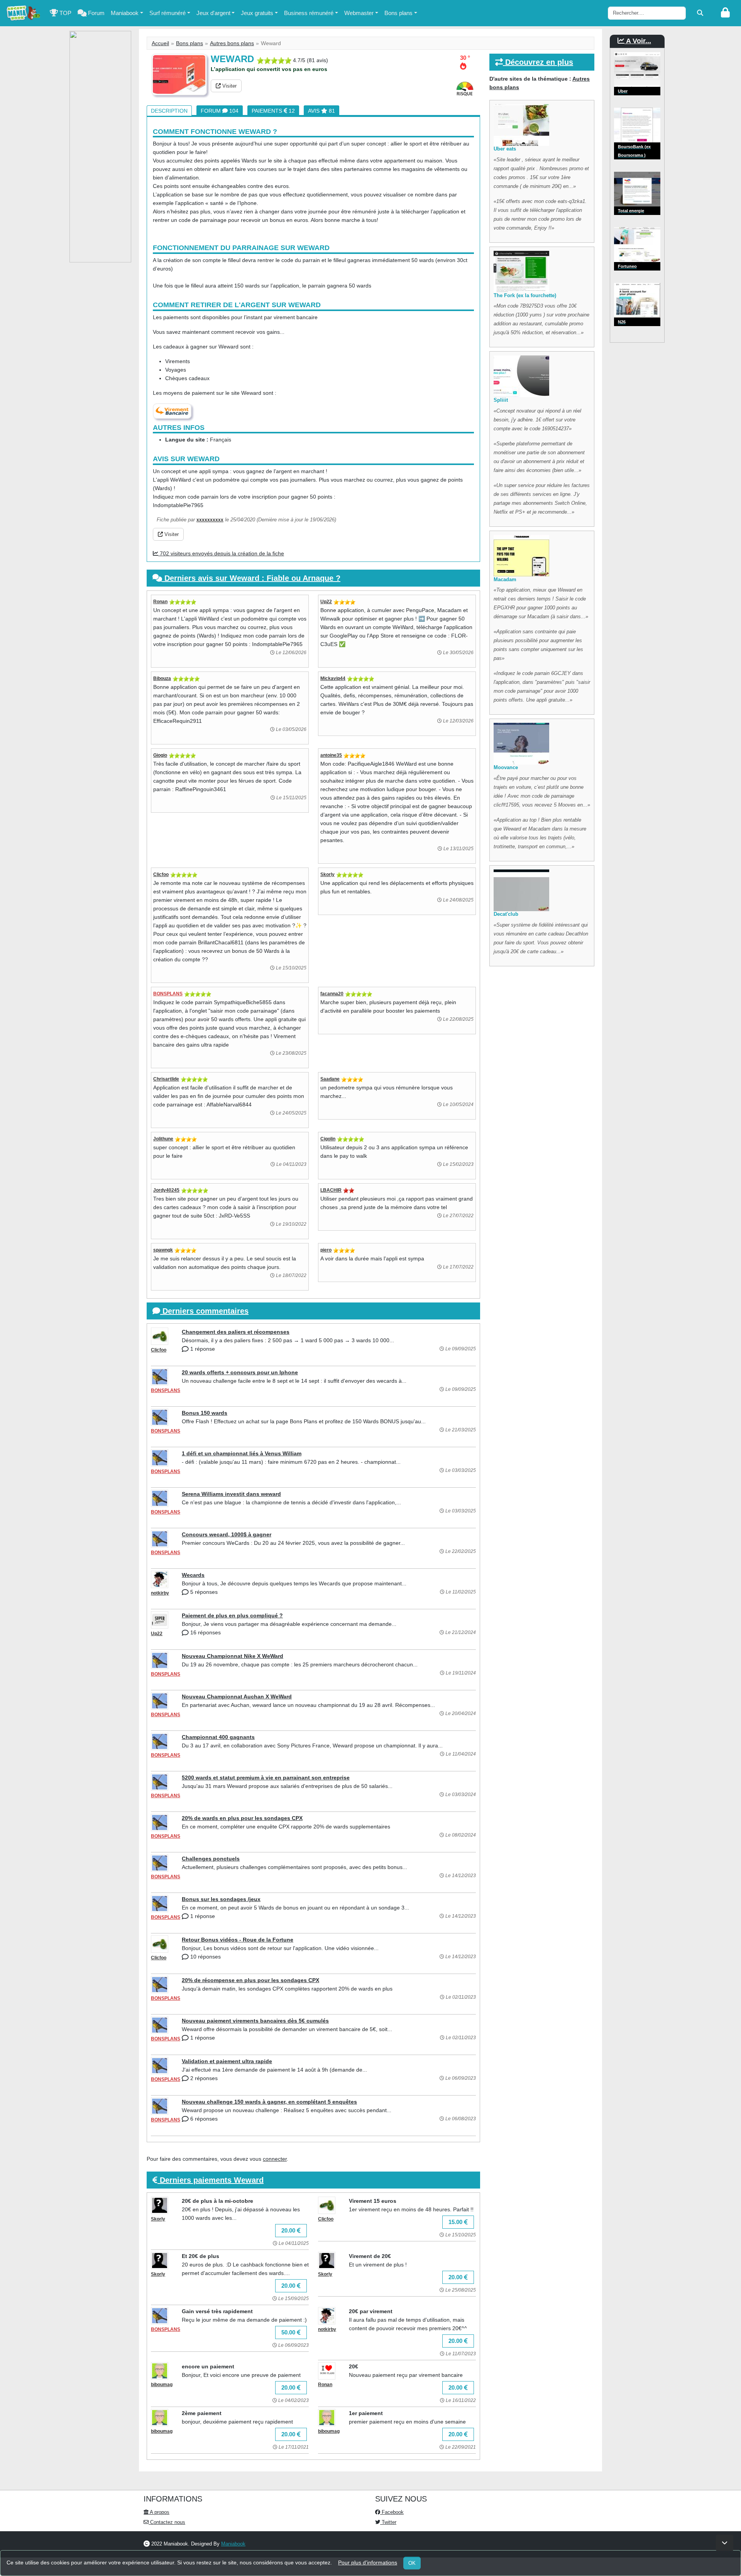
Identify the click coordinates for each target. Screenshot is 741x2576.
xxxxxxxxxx (210, 520)
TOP (65, 13)
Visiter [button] (229, 86)
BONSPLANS (168, 994)
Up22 (326, 602)
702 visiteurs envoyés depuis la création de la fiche (221, 553)
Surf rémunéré (167, 13)
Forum (96, 13)
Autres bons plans (232, 43)
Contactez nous (167, 2522)
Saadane (330, 1079)
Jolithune (163, 1139)
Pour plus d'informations (368, 2562)
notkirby (160, 1593)
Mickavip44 (333, 678)
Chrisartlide (166, 1079)
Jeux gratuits (257, 13)
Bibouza (162, 678)
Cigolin (328, 1139)
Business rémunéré (309, 13)
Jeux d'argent (213, 13)
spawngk (163, 1250)
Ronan (160, 602)
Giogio (160, 755)
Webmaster (359, 13)
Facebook (392, 2512)
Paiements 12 (273, 111)
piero (326, 1250)
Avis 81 (321, 111)
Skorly (327, 874)
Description (169, 111)
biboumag (162, 2385)
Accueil (160, 43)
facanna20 (332, 994)
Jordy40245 (166, 1190)
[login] (725, 13)
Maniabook (125, 13)
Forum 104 (220, 111)
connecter (275, 2159)
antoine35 (331, 755)
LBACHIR (331, 1190)
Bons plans (398, 13)
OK (412, 2563)
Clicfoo (161, 874)
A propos (159, 2512)
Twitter (388, 2522)
